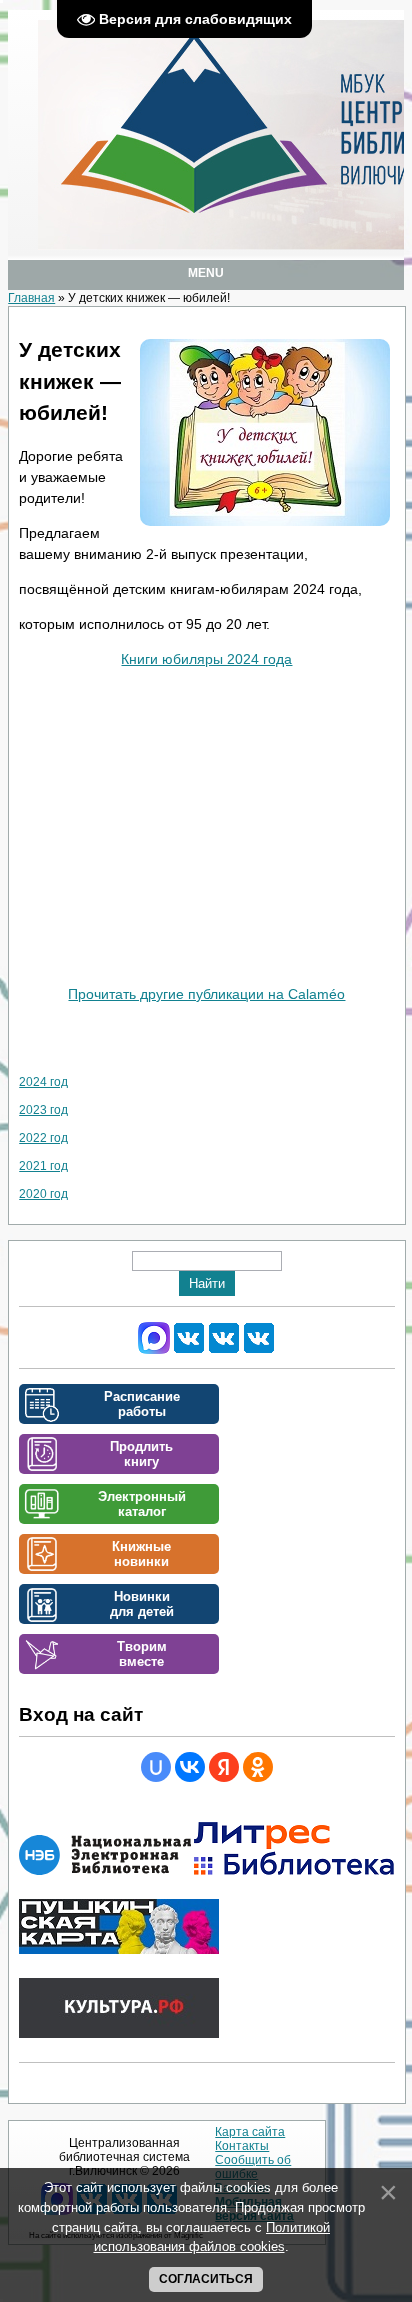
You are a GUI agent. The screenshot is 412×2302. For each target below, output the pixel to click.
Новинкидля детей (142, 1604)
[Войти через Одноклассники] (258, 1767)
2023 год (43, 1110)
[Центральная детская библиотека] (259, 1350)
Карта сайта (250, 2132)
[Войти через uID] (156, 1767)
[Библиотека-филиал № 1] (224, 1350)
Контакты (242, 2146)
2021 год (43, 1166)
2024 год (43, 1082)
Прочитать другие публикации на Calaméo (206, 994)
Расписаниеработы (142, 1404)
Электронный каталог (142, 1504)
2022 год (43, 1138)
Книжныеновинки (141, 1554)
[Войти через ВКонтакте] (190, 1767)
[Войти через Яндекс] (224, 1767)
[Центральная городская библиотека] (189, 1350)
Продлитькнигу (141, 1454)
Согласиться (206, 2279)
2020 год (43, 1194)
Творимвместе (142, 1654)
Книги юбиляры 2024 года (206, 659)
